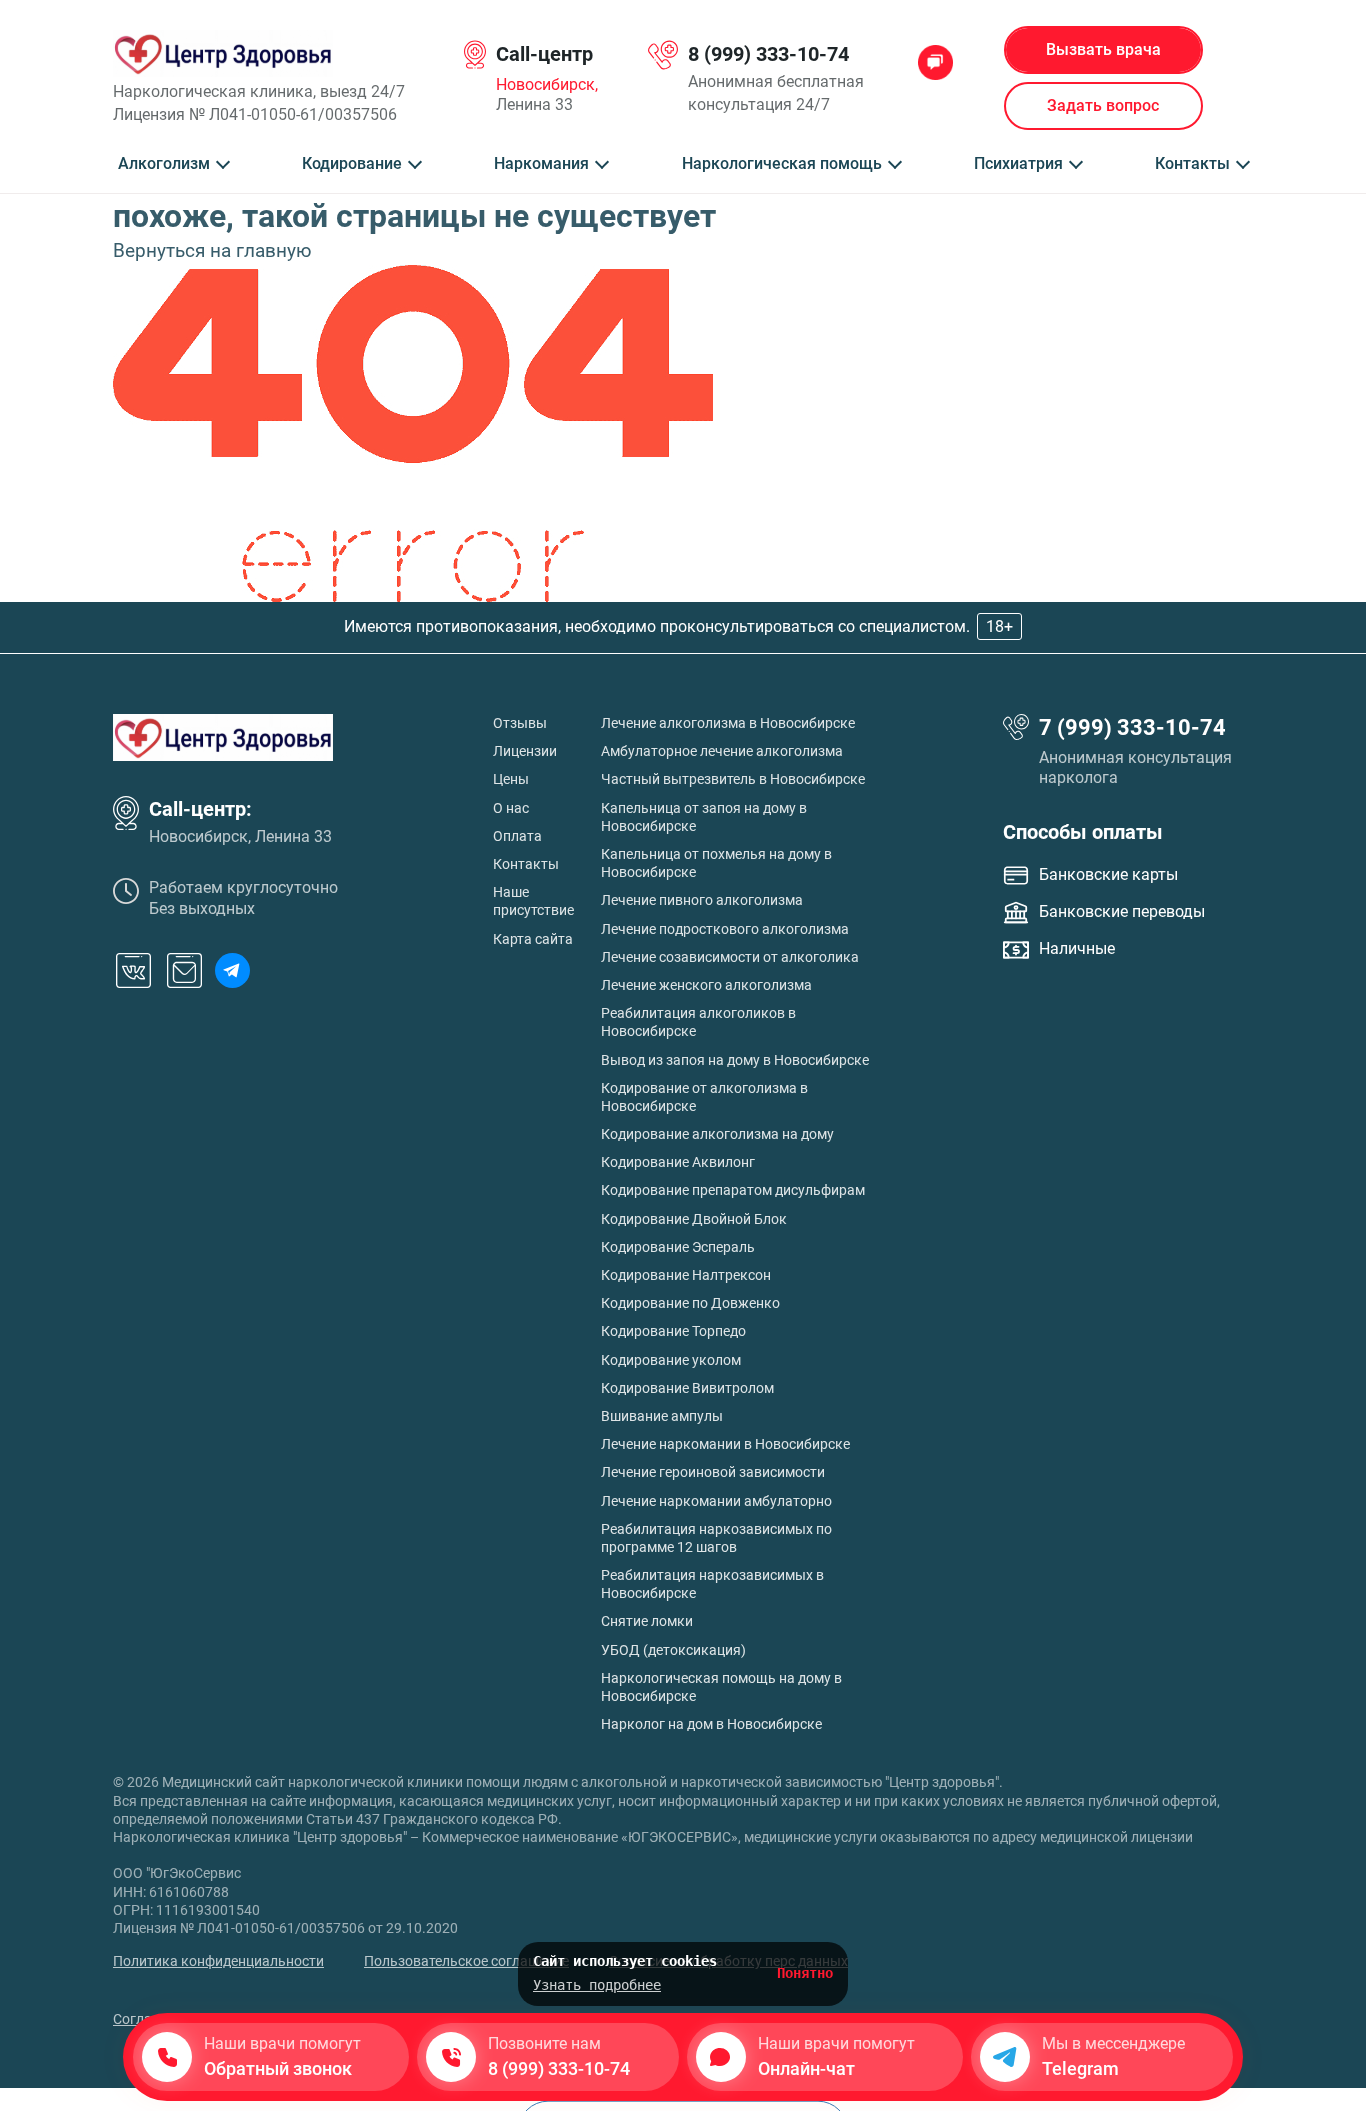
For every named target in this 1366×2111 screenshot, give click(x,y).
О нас (511, 808)
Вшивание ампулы (662, 1416)
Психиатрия (1018, 164)
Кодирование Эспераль (678, 1247)
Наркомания (541, 164)
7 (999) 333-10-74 (1132, 727)
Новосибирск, (547, 85)
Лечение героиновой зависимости (713, 1472)
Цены (511, 779)
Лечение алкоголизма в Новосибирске (728, 723)
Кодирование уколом (671, 1360)
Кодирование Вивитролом (687, 1388)
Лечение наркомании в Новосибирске (725, 1444)
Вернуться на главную (212, 250)
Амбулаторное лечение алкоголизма (722, 751)
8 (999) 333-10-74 (768, 54)
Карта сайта (533, 939)
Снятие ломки (647, 1621)
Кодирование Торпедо (673, 1331)
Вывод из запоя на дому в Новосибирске (735, 1060)
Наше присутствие (533, 901)
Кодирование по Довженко (690, 1303)
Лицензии (525, 751)
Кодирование (352, 164)
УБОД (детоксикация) (673, 1650)
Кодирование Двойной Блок (694, 1219)
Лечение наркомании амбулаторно (716, 1501)
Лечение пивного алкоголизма (702, 900)
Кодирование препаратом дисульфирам (733, 1190)
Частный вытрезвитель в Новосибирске (733, 779)
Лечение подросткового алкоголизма (725, 929)
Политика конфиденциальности (218, 1961)
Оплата (517, 836)
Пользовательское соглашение (466, 1961)
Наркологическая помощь (782, 164)
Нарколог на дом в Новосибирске (711, 1724)
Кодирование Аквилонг (678, 1162)
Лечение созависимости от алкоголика (730, 957)
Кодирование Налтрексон (686, 1275)
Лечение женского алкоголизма (706, 985)
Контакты (1192, 164)
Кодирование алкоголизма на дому (717, 1134)
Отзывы (520, 723)
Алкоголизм (164, 164)
